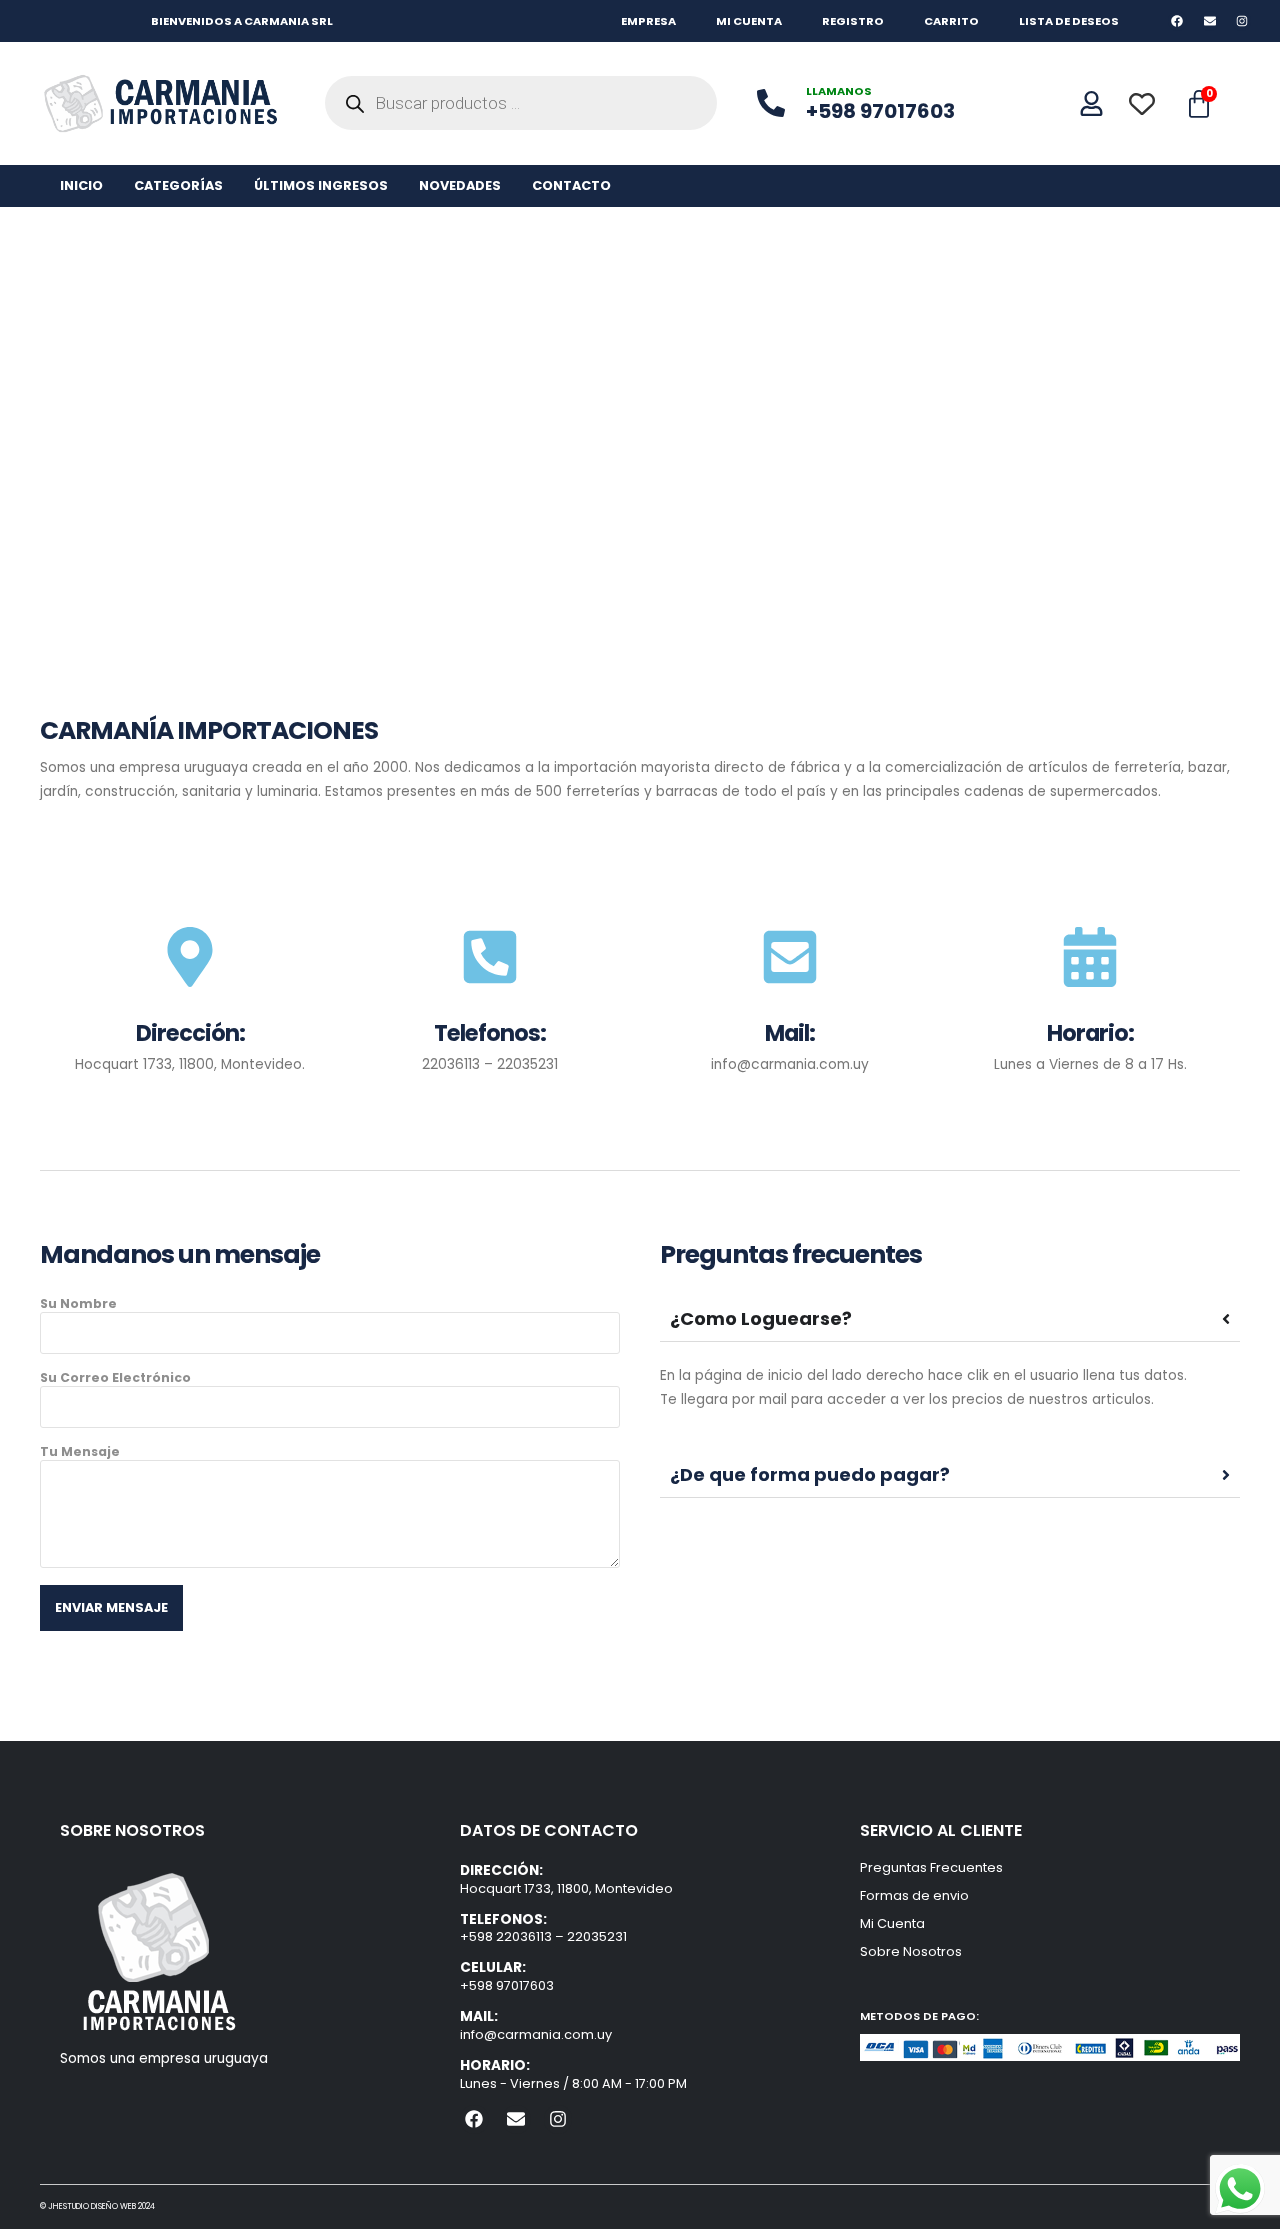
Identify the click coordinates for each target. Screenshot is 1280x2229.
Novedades (460, 185)
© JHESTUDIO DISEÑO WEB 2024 (97, 2206)
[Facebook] (1177, 20)
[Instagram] (1241, 20)
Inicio (81, 185)
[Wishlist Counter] (1148, 104)
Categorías (178, 185)
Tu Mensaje (80, 1452)
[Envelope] (1209, 20)
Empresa (648, 21)
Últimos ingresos (321, 185)
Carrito (951, 21)
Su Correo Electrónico (115, 1378)
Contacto (571, 185)
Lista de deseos (1069, 21)
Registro (853, 21)
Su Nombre (78, 1304)
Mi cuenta (749, 21)
